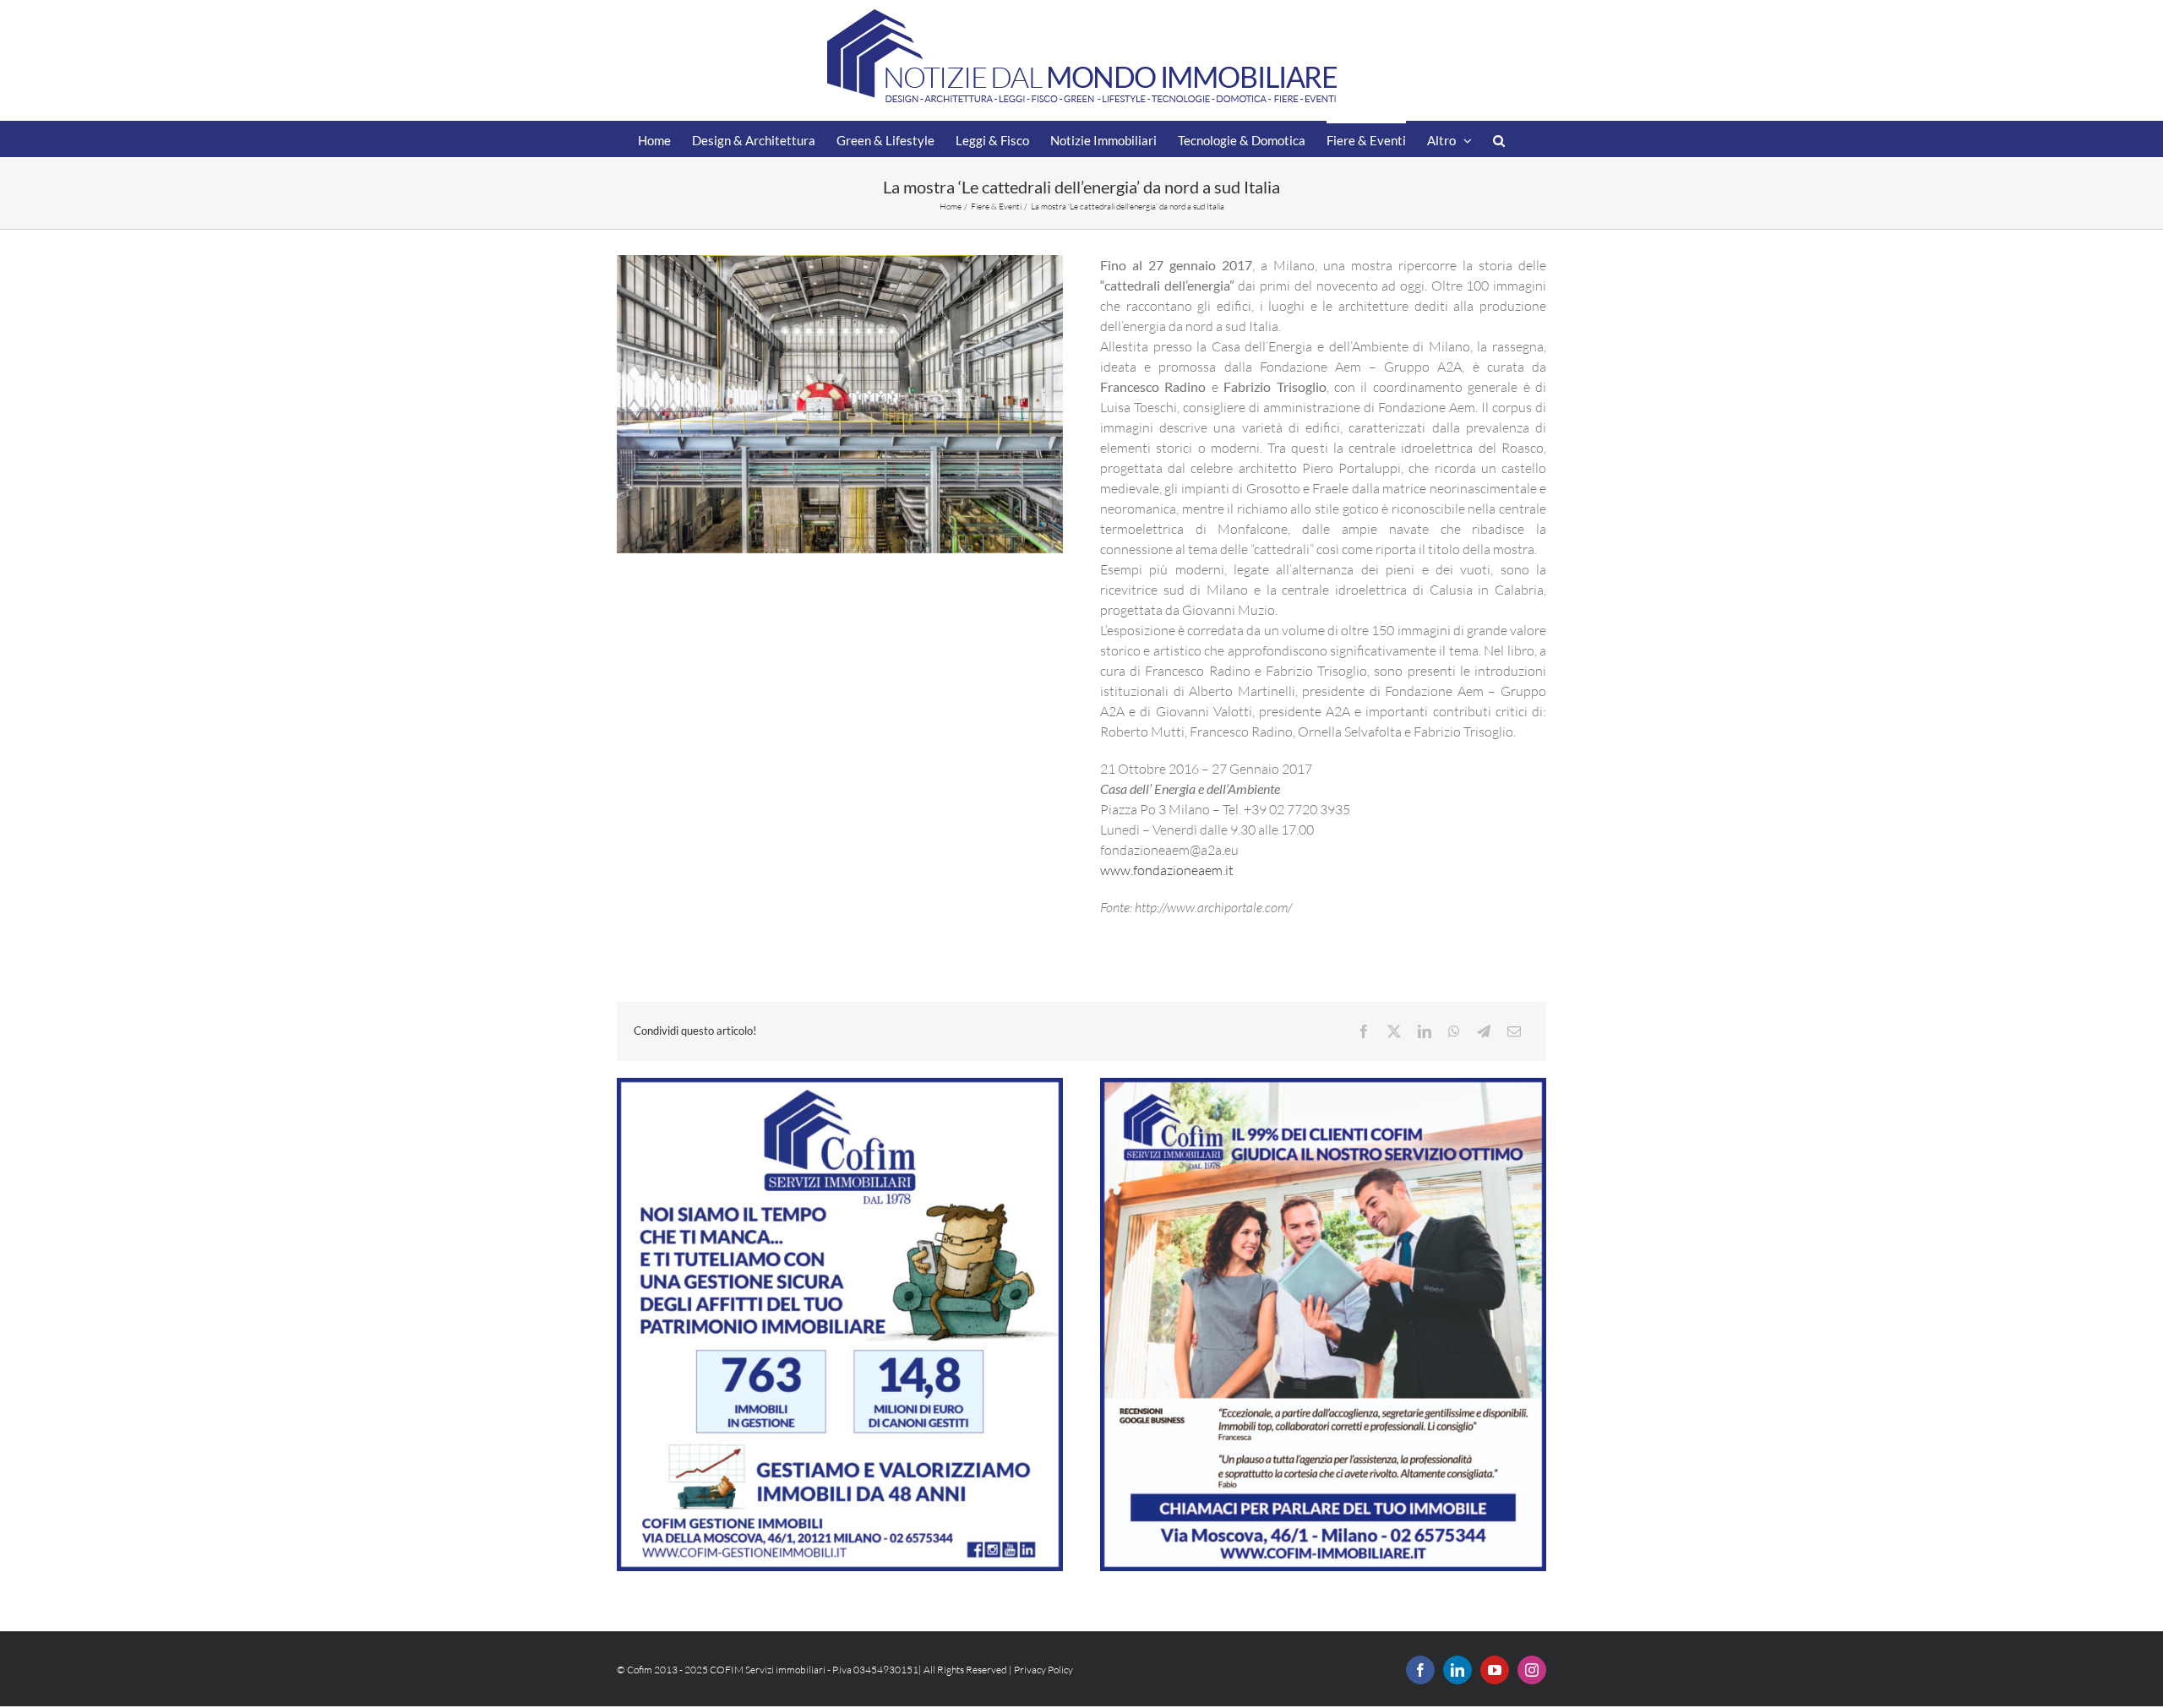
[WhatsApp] (1454, 1031)
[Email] (1514, 1031)
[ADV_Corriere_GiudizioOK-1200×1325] (1323, 1085)
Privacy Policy (1043, 1670)
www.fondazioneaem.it (1167, 870)
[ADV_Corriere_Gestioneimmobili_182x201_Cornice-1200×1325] (840, 1085)
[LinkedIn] (1425, 1031)
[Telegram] (1484, 1031)
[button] (1499, 139)
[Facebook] (1364, 1031)
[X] (1394, 1031)
